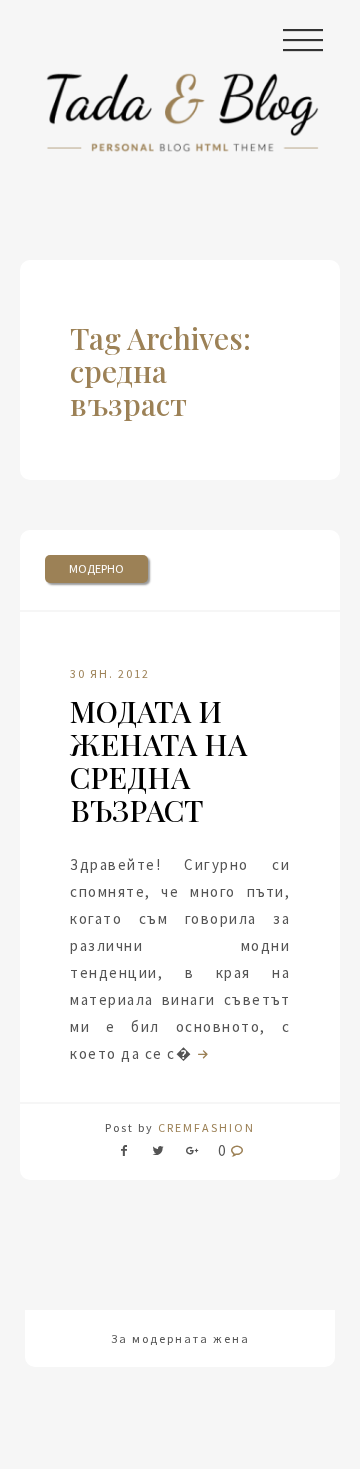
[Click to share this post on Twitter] (158, 1154)
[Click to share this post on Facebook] (129, 1154)
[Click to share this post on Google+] (192, 1154)
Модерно (96, 568)
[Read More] (201, 1053)
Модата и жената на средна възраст (158, 760)
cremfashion (206, 1127)
